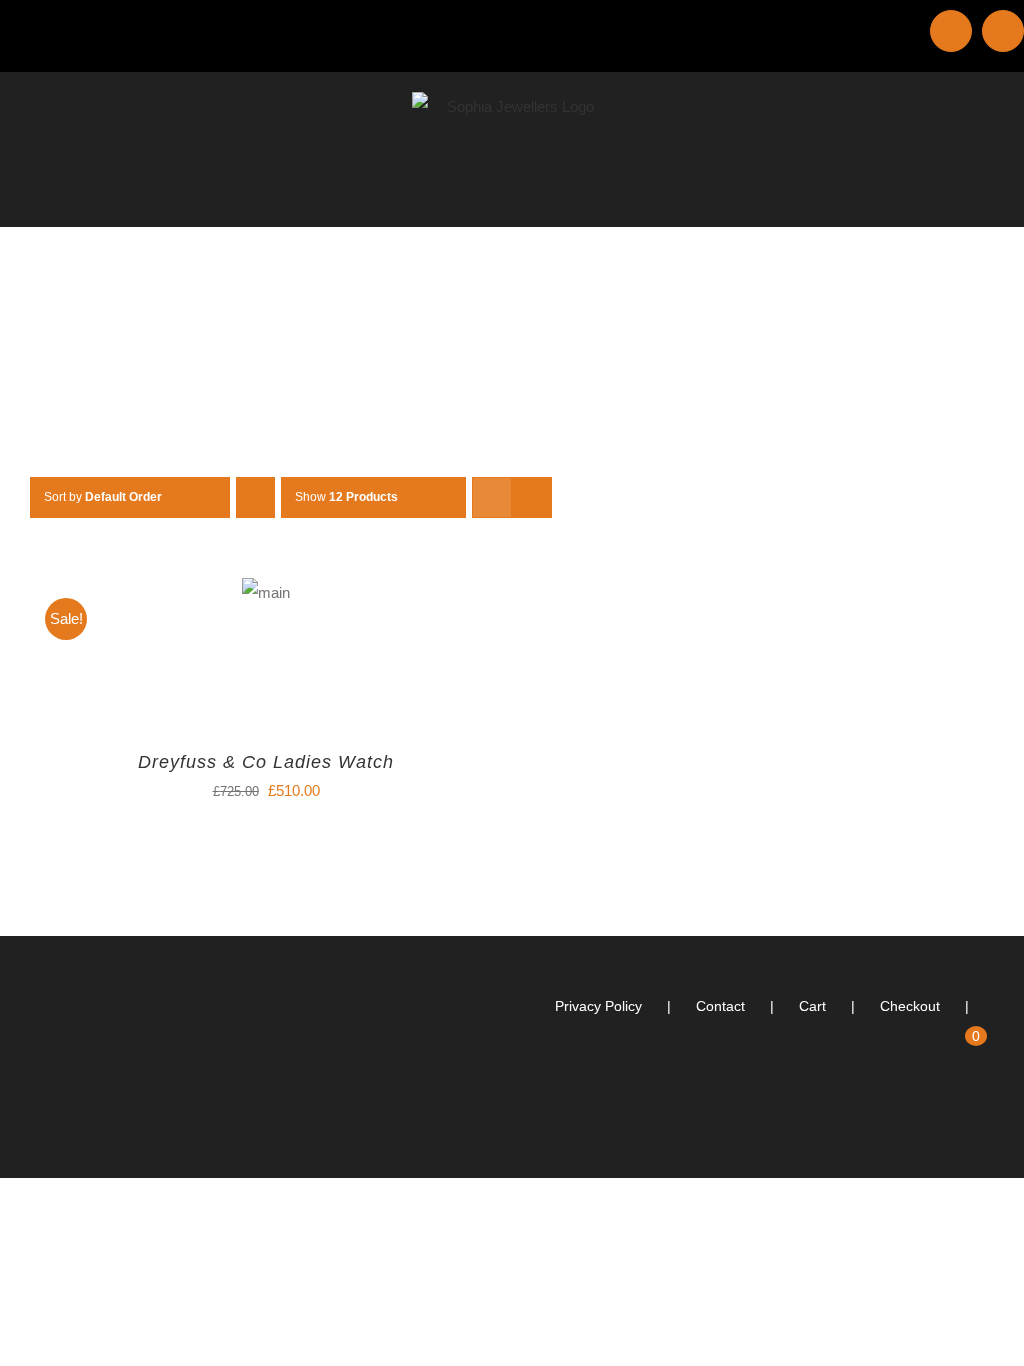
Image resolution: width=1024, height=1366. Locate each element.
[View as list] (531, 497)
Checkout (910, 1006)
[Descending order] (255, 497)
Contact (720, 1006)
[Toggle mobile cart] (950, 195)
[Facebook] (988, 1116)
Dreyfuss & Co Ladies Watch (266, 762)
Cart (812, 1006)
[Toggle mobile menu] (986, 195)
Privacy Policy (598, 1006)
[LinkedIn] (961, 1116)
